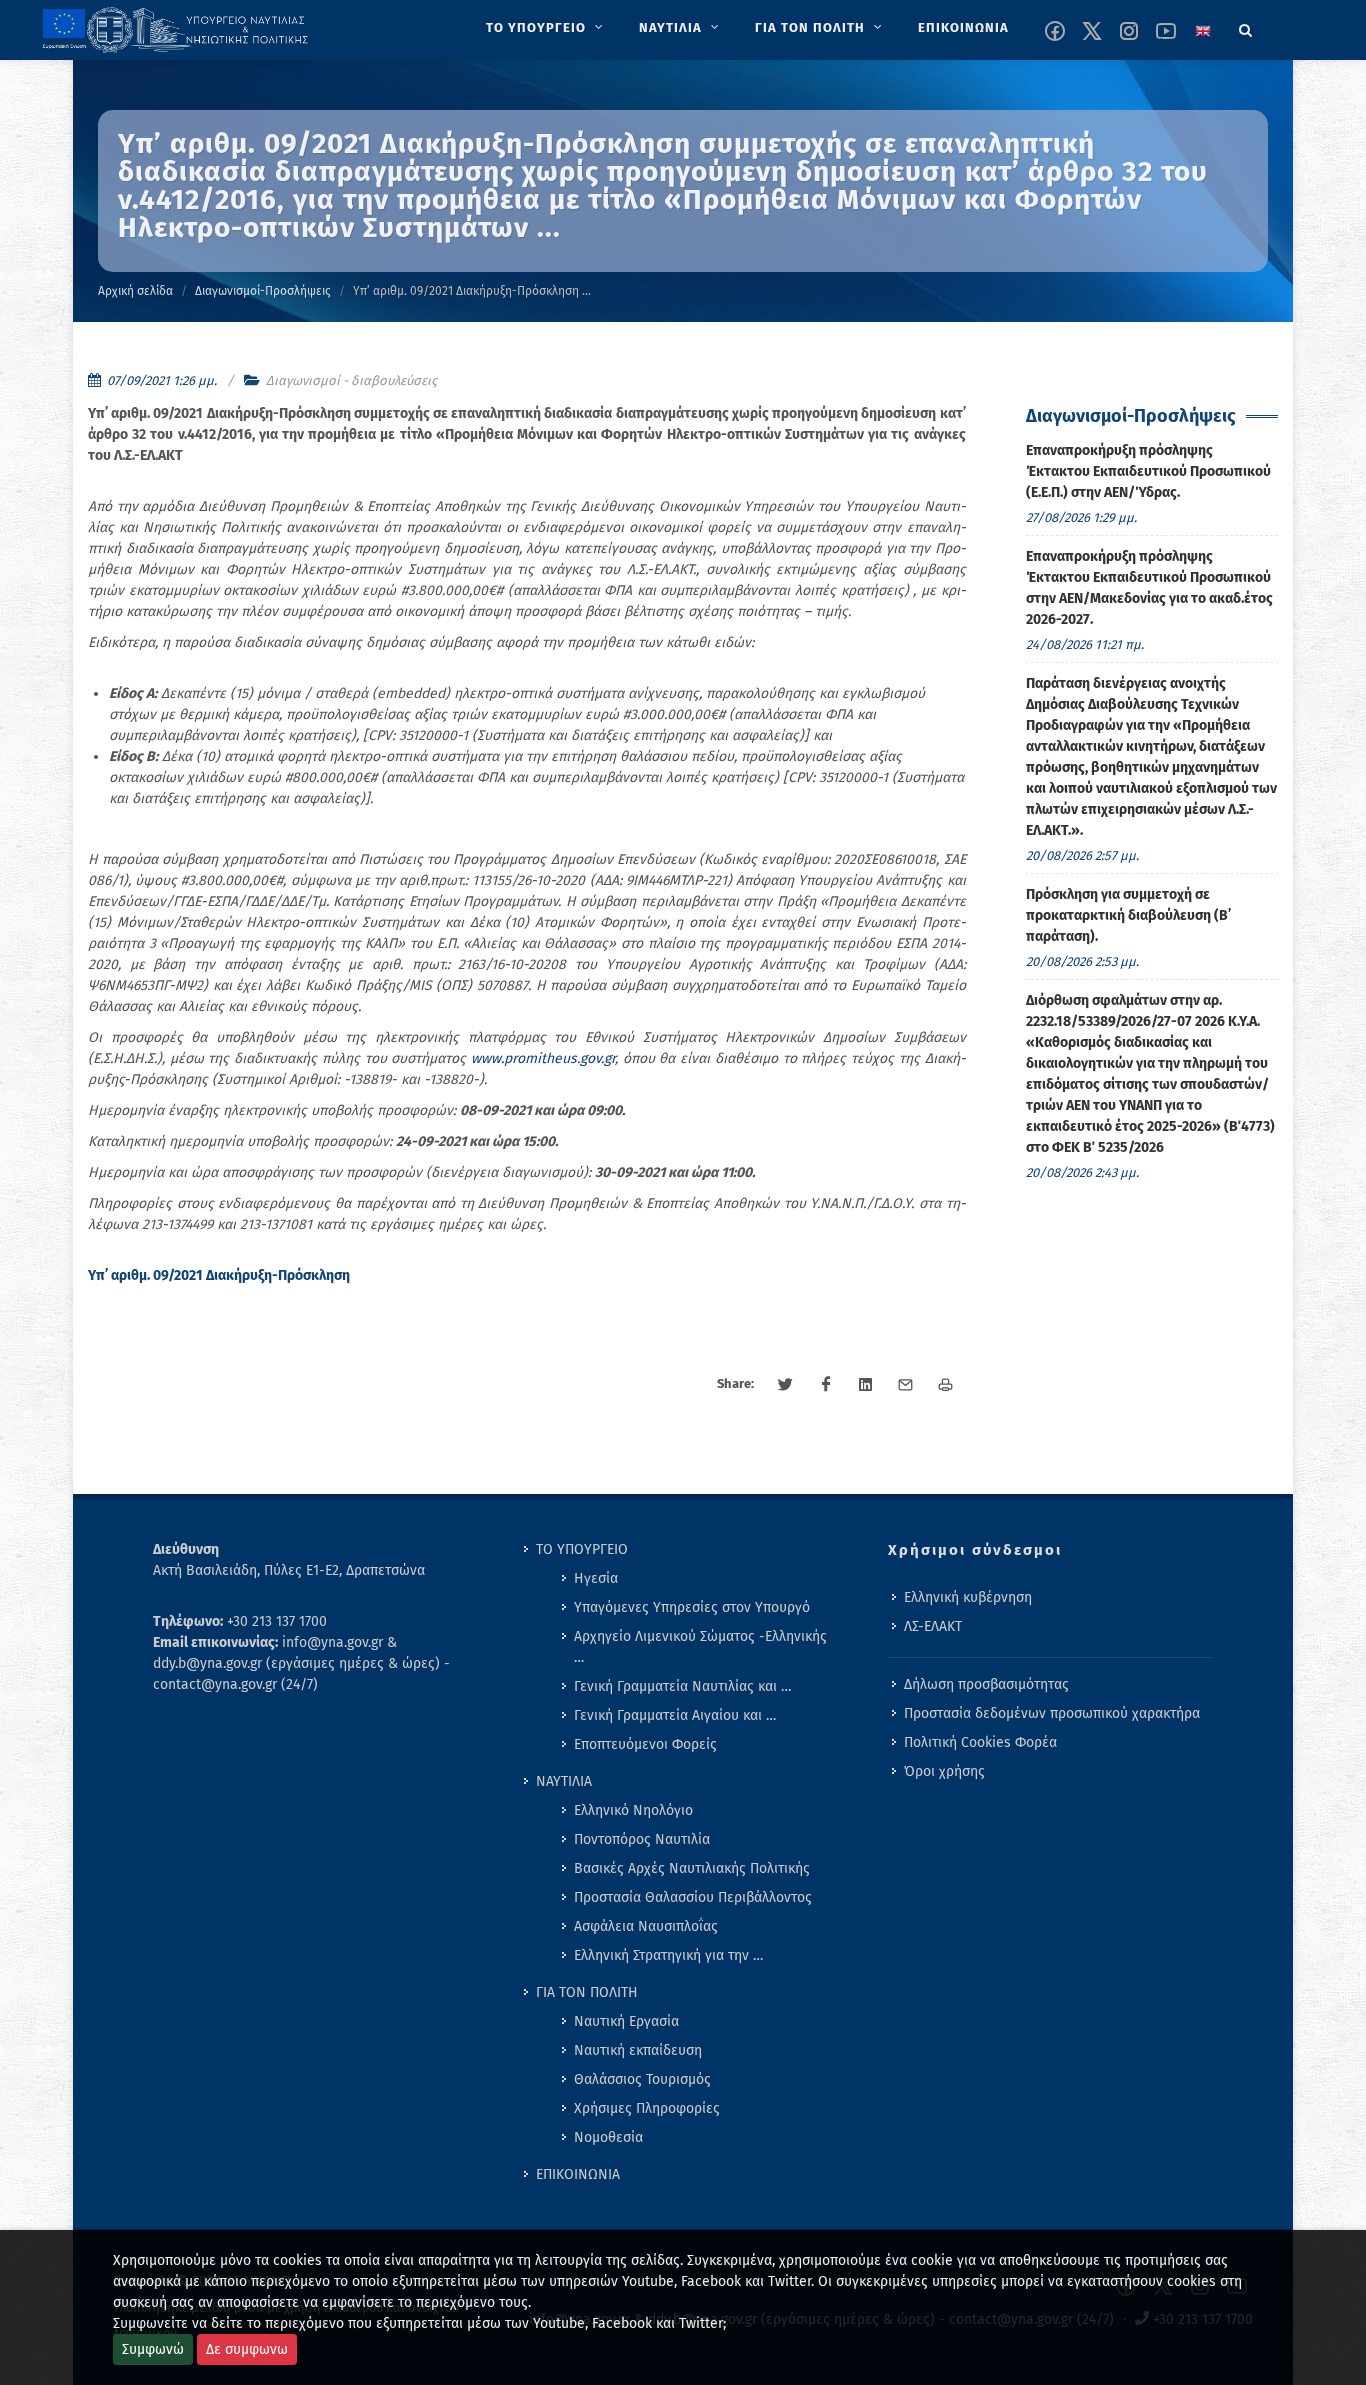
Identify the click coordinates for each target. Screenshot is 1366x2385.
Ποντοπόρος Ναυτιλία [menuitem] (642, 1839)
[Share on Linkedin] (866, 1385)
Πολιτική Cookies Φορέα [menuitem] (980, 1742)
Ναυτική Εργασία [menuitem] (626, 2021)
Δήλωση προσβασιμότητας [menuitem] (986, 1684)
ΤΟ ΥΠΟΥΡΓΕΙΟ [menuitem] (582, 1549)
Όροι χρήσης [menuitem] (944, 1771)
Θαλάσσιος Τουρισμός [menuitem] (642, 2079)
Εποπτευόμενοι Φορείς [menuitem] (645, 1744)
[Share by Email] (906, 1385)
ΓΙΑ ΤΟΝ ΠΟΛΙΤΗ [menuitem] (587, 1992)
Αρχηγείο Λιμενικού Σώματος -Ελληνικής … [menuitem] (700, 1647)
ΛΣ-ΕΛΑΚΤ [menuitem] (933, 1626)
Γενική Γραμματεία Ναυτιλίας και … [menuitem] (682, 1686)
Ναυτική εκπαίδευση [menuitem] (638, 2050)
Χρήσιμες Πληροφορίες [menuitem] (647, 2108)
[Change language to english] (1203, 31)
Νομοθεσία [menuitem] (608, 2137)
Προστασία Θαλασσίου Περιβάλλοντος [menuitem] (693, 1897)
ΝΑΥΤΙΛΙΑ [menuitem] (564, 1781)
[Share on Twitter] (786, 1385)
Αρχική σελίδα (135, 291)
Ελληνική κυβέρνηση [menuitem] (968, 1597)
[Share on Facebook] (826, 1385)
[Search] (1246, 27)
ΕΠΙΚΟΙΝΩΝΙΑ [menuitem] (578, 2174)
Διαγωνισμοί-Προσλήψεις (263, 291)
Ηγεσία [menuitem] (596, 1578)
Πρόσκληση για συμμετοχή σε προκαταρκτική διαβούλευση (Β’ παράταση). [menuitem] (1128, 915)
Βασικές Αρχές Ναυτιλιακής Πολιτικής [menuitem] (692, 1868)
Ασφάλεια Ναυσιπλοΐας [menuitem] (646, 1926)
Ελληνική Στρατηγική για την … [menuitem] (668, 1955)
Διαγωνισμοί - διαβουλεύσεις (351, 380)
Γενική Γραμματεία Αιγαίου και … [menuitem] (675, 1715)
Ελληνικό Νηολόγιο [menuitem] (633, 1810)
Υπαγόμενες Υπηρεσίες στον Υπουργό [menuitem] (692, 1607)
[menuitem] (546, 28)
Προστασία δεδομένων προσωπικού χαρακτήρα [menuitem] (1052, 1713)
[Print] (946, 1385)
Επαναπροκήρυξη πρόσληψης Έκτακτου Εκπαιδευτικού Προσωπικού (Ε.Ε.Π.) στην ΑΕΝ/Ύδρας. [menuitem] (1148, 471)
